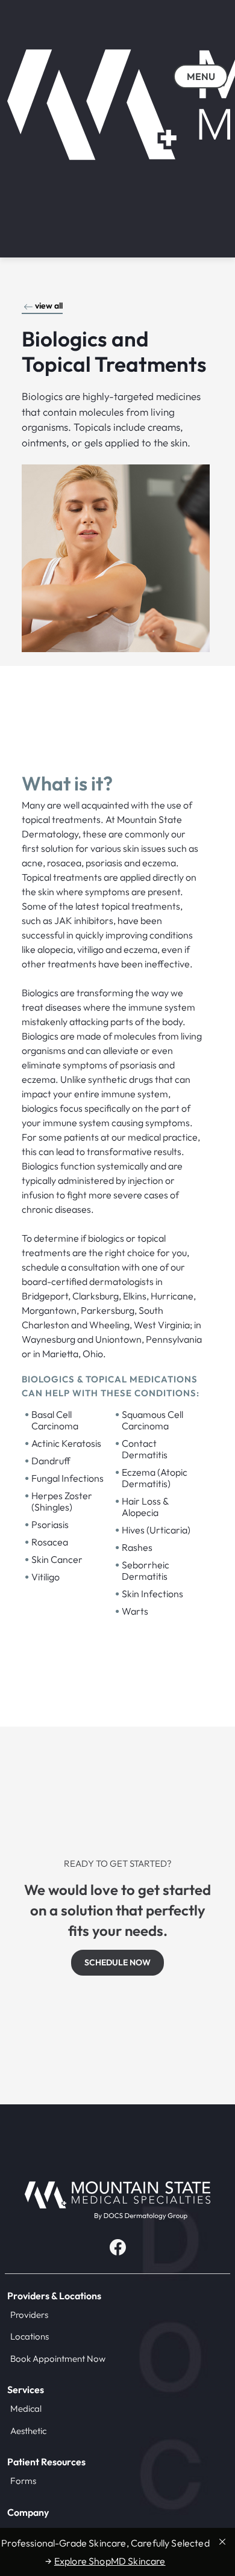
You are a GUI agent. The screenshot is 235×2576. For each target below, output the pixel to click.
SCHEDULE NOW (117, 1962)
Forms (23, 2481)
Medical (26, 2408)
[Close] (222, 2541)
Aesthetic (28, 2431)
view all (49, 306)
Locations (30, 2336)
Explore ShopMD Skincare (110, 2561)
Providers (29, 2315)
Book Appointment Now (58, 2359)
